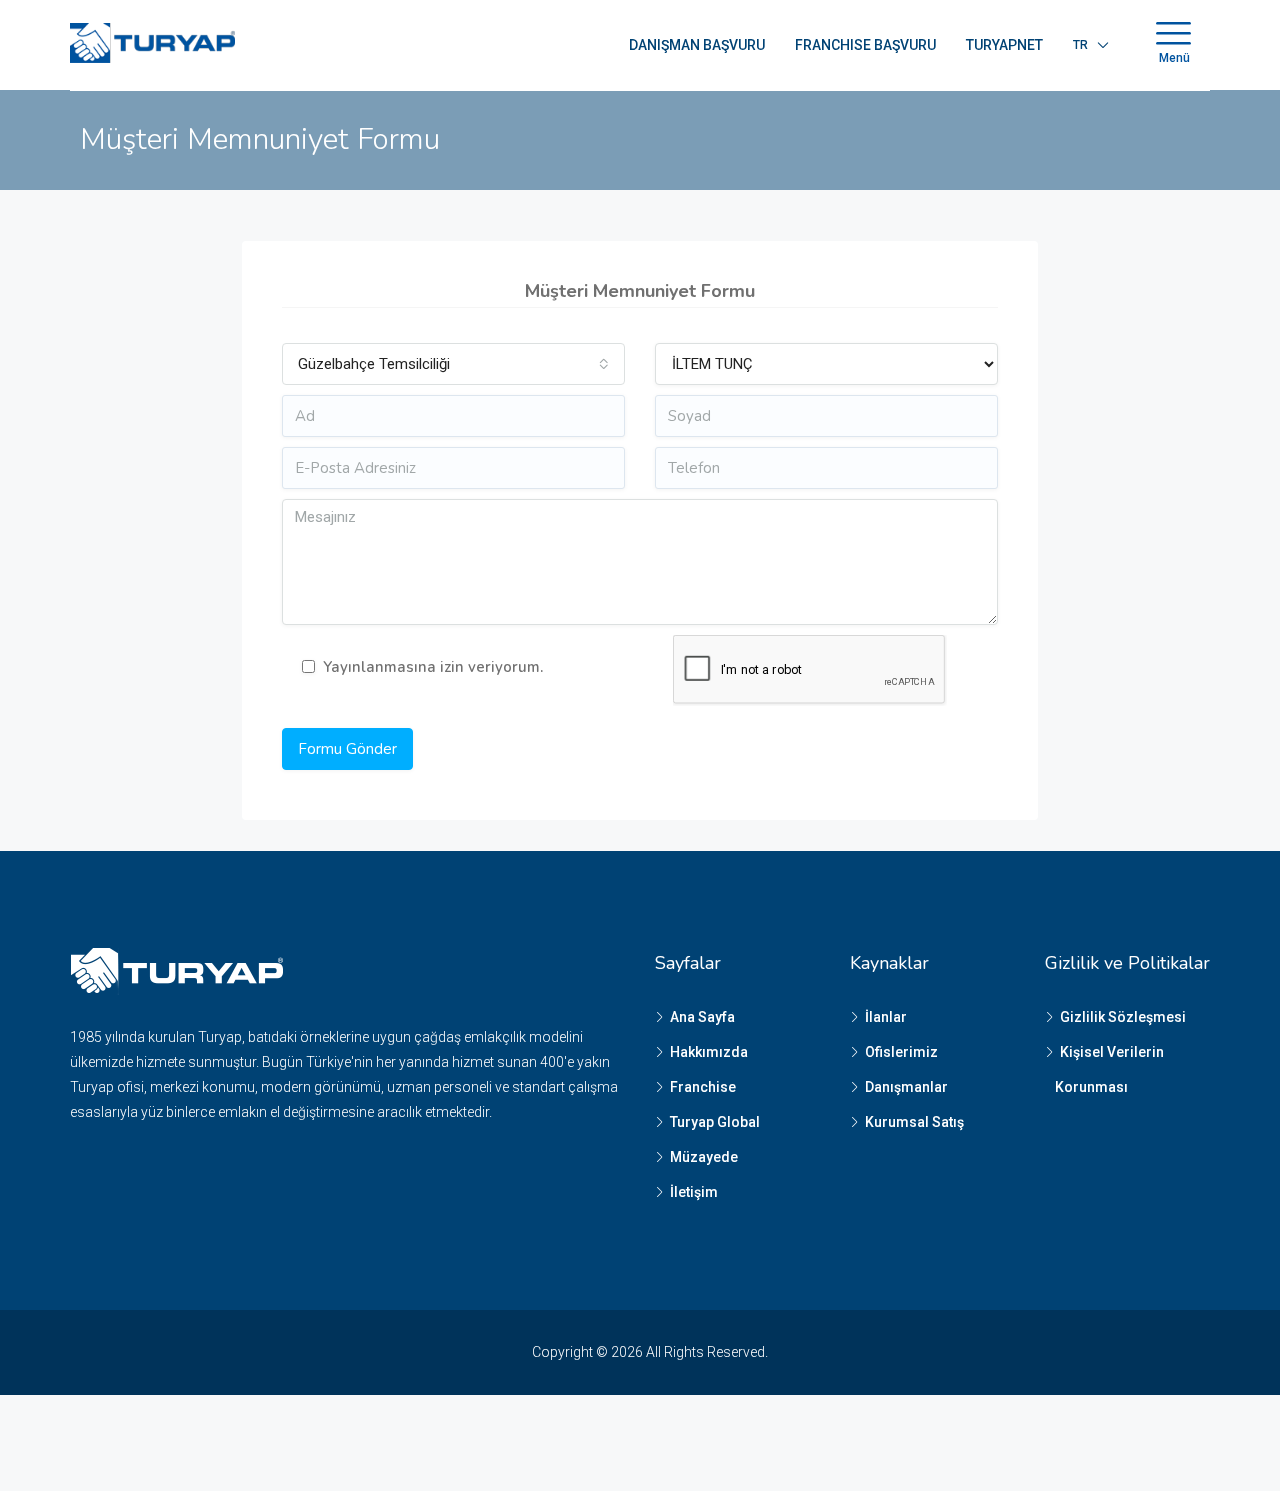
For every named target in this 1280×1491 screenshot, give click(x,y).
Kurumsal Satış (914, 1122)
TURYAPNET (1004, 45)
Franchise (703, 1087)
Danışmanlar (906, 1087)
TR (1080, 45)
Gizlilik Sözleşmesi (1123, 1017)
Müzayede (704, 1157)
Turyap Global (715, 1122)
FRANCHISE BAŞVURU (865, 45)
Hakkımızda (709, 1052)
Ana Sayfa (702, 1017)
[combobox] (453, 364)
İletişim (694, 1192)
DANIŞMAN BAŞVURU (697, 45)
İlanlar (886, 1017)
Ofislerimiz (901, 1052)
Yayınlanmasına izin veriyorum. (433, 667)
